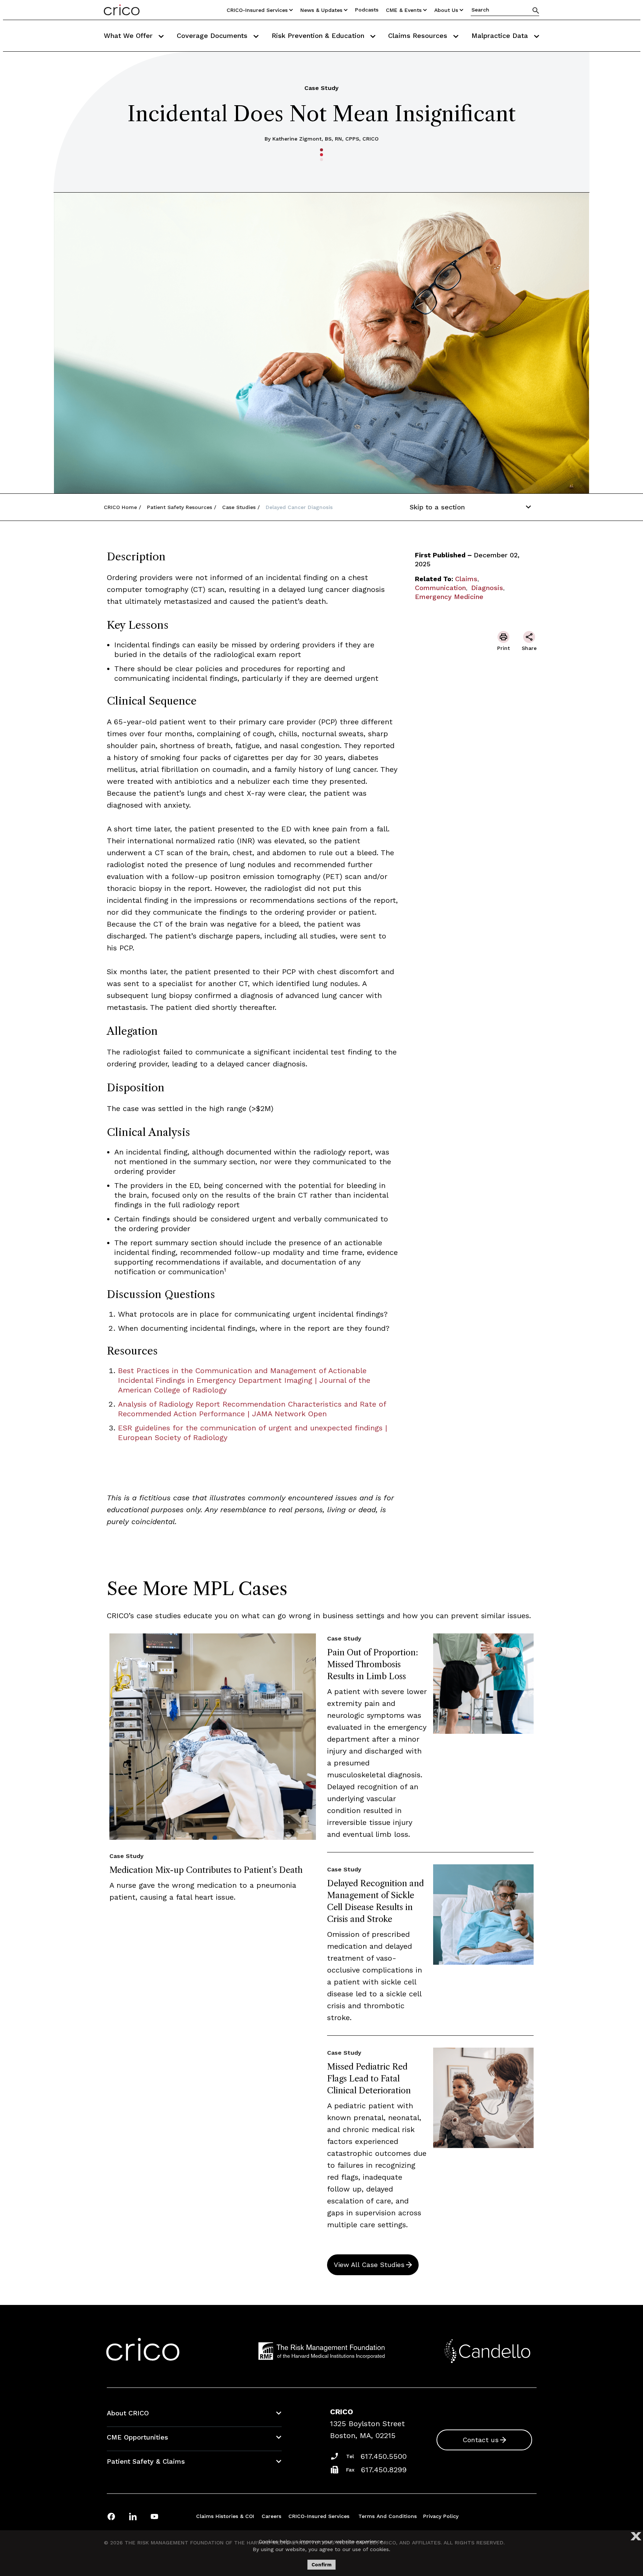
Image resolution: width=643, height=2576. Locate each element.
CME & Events (404, 10)
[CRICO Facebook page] (111, 2516)
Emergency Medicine (449, 597)
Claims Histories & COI (225, 2516)
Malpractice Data (501, 36)
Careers (271, 2516)
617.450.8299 (384, 2470)
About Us (446, 10)
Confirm (321, 2565)
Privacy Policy (441, 2516)
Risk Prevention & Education (319, 36)
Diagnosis (487, 588)
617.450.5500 (384, 2456)
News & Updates (321, 10)
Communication (440, 588)
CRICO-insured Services (257, 10)
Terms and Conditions (388, 2516)
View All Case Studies (369, 2265)
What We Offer (129, 36)
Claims (466, 579)
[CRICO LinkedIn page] (133, 2516)
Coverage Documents (213, 36)
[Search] (536, 10)
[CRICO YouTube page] (154, 2516)
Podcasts (367, 10)
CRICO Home (120, 507)
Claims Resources (419, 36)
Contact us (481, 2440)
